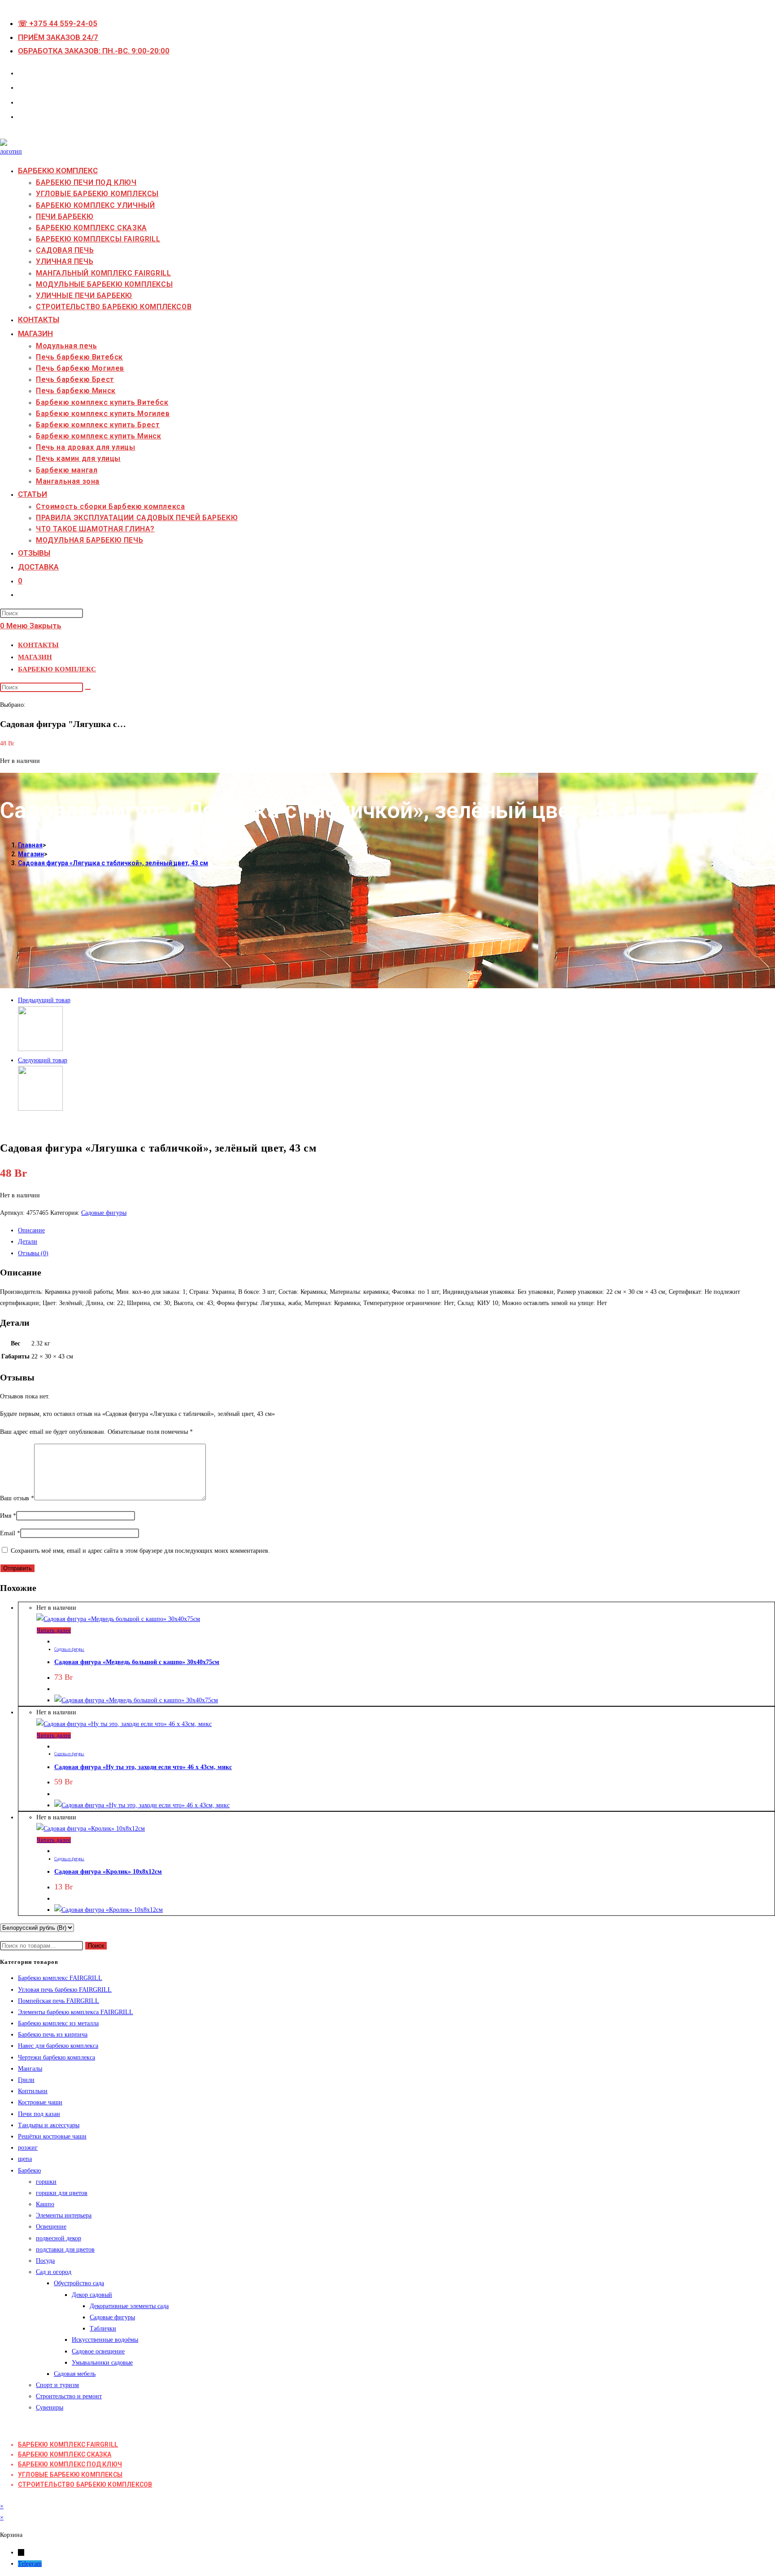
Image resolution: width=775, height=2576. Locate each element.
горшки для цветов (62, 2193)
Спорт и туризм (57, 2385)
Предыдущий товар (44, 1000)
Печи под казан (39, 2114)
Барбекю (29, 2171)
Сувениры (50, 2407)
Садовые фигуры (104, 1213)
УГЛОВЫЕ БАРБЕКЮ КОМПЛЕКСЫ (70, 2475)
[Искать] (88, 689)
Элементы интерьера (64, 2215)
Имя (8, 1516)
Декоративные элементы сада (129, 2306)
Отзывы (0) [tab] (33, 1253)
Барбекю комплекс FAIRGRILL (60, 1978)
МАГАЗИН (35, 657)
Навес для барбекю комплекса (58, 2046)
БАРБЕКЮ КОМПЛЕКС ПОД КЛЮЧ (70, 2464)
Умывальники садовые (102, 2363)
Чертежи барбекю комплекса (57, 2057)
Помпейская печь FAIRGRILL (59, 2001)
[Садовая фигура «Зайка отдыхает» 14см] (40, 1109)
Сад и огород (54, 2272)
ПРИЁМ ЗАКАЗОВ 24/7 (58, 37)
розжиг (28, 2148)
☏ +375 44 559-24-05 (58, 23)
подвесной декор (59, 2238)
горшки (46, 2182)
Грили (26, 2080)
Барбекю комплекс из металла (58, 2023)
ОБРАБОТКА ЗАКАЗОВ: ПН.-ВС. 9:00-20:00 (94, 51)
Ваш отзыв (17, 1498)
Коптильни (33, 2091)
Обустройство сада (79, 2283)
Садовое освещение (98, 2351)
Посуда (45, 2261)
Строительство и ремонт (69, 2396)
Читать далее (54, 1630)
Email (10, 1533)
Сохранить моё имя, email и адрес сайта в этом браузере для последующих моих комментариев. (140, 1551)
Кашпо (45, 2204)
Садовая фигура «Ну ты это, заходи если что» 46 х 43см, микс (143, 1767)
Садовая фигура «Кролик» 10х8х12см (108, 1872)
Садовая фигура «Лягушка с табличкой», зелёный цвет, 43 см (113, 863)
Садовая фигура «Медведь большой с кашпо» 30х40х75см (137, 1662)
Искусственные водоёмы (105, 2340)
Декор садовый (92, 2295)
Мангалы (30, 2069)
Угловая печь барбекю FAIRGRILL (65, 1990)
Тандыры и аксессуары (49, 2125)
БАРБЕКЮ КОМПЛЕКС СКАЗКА (65, 2454)
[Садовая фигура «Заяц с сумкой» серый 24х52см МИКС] (40, 1049)
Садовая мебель (75, 2374)
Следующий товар (43, 1060)
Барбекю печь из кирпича (53, 2035)
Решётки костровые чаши (52, 2136)
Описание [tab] (31, 1230)
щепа (25, 2159)
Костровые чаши (40, 2102)
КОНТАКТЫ (38, 645)
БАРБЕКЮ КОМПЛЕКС (57, 669)
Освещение (51, 2227)
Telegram (30, 2564)
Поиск (96, 1946)
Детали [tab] (28, 1242)
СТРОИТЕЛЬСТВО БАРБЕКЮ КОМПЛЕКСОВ (85, 2484)
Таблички (103, 2328)
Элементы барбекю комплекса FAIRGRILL (76, 2012)
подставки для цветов (65, 2250)
